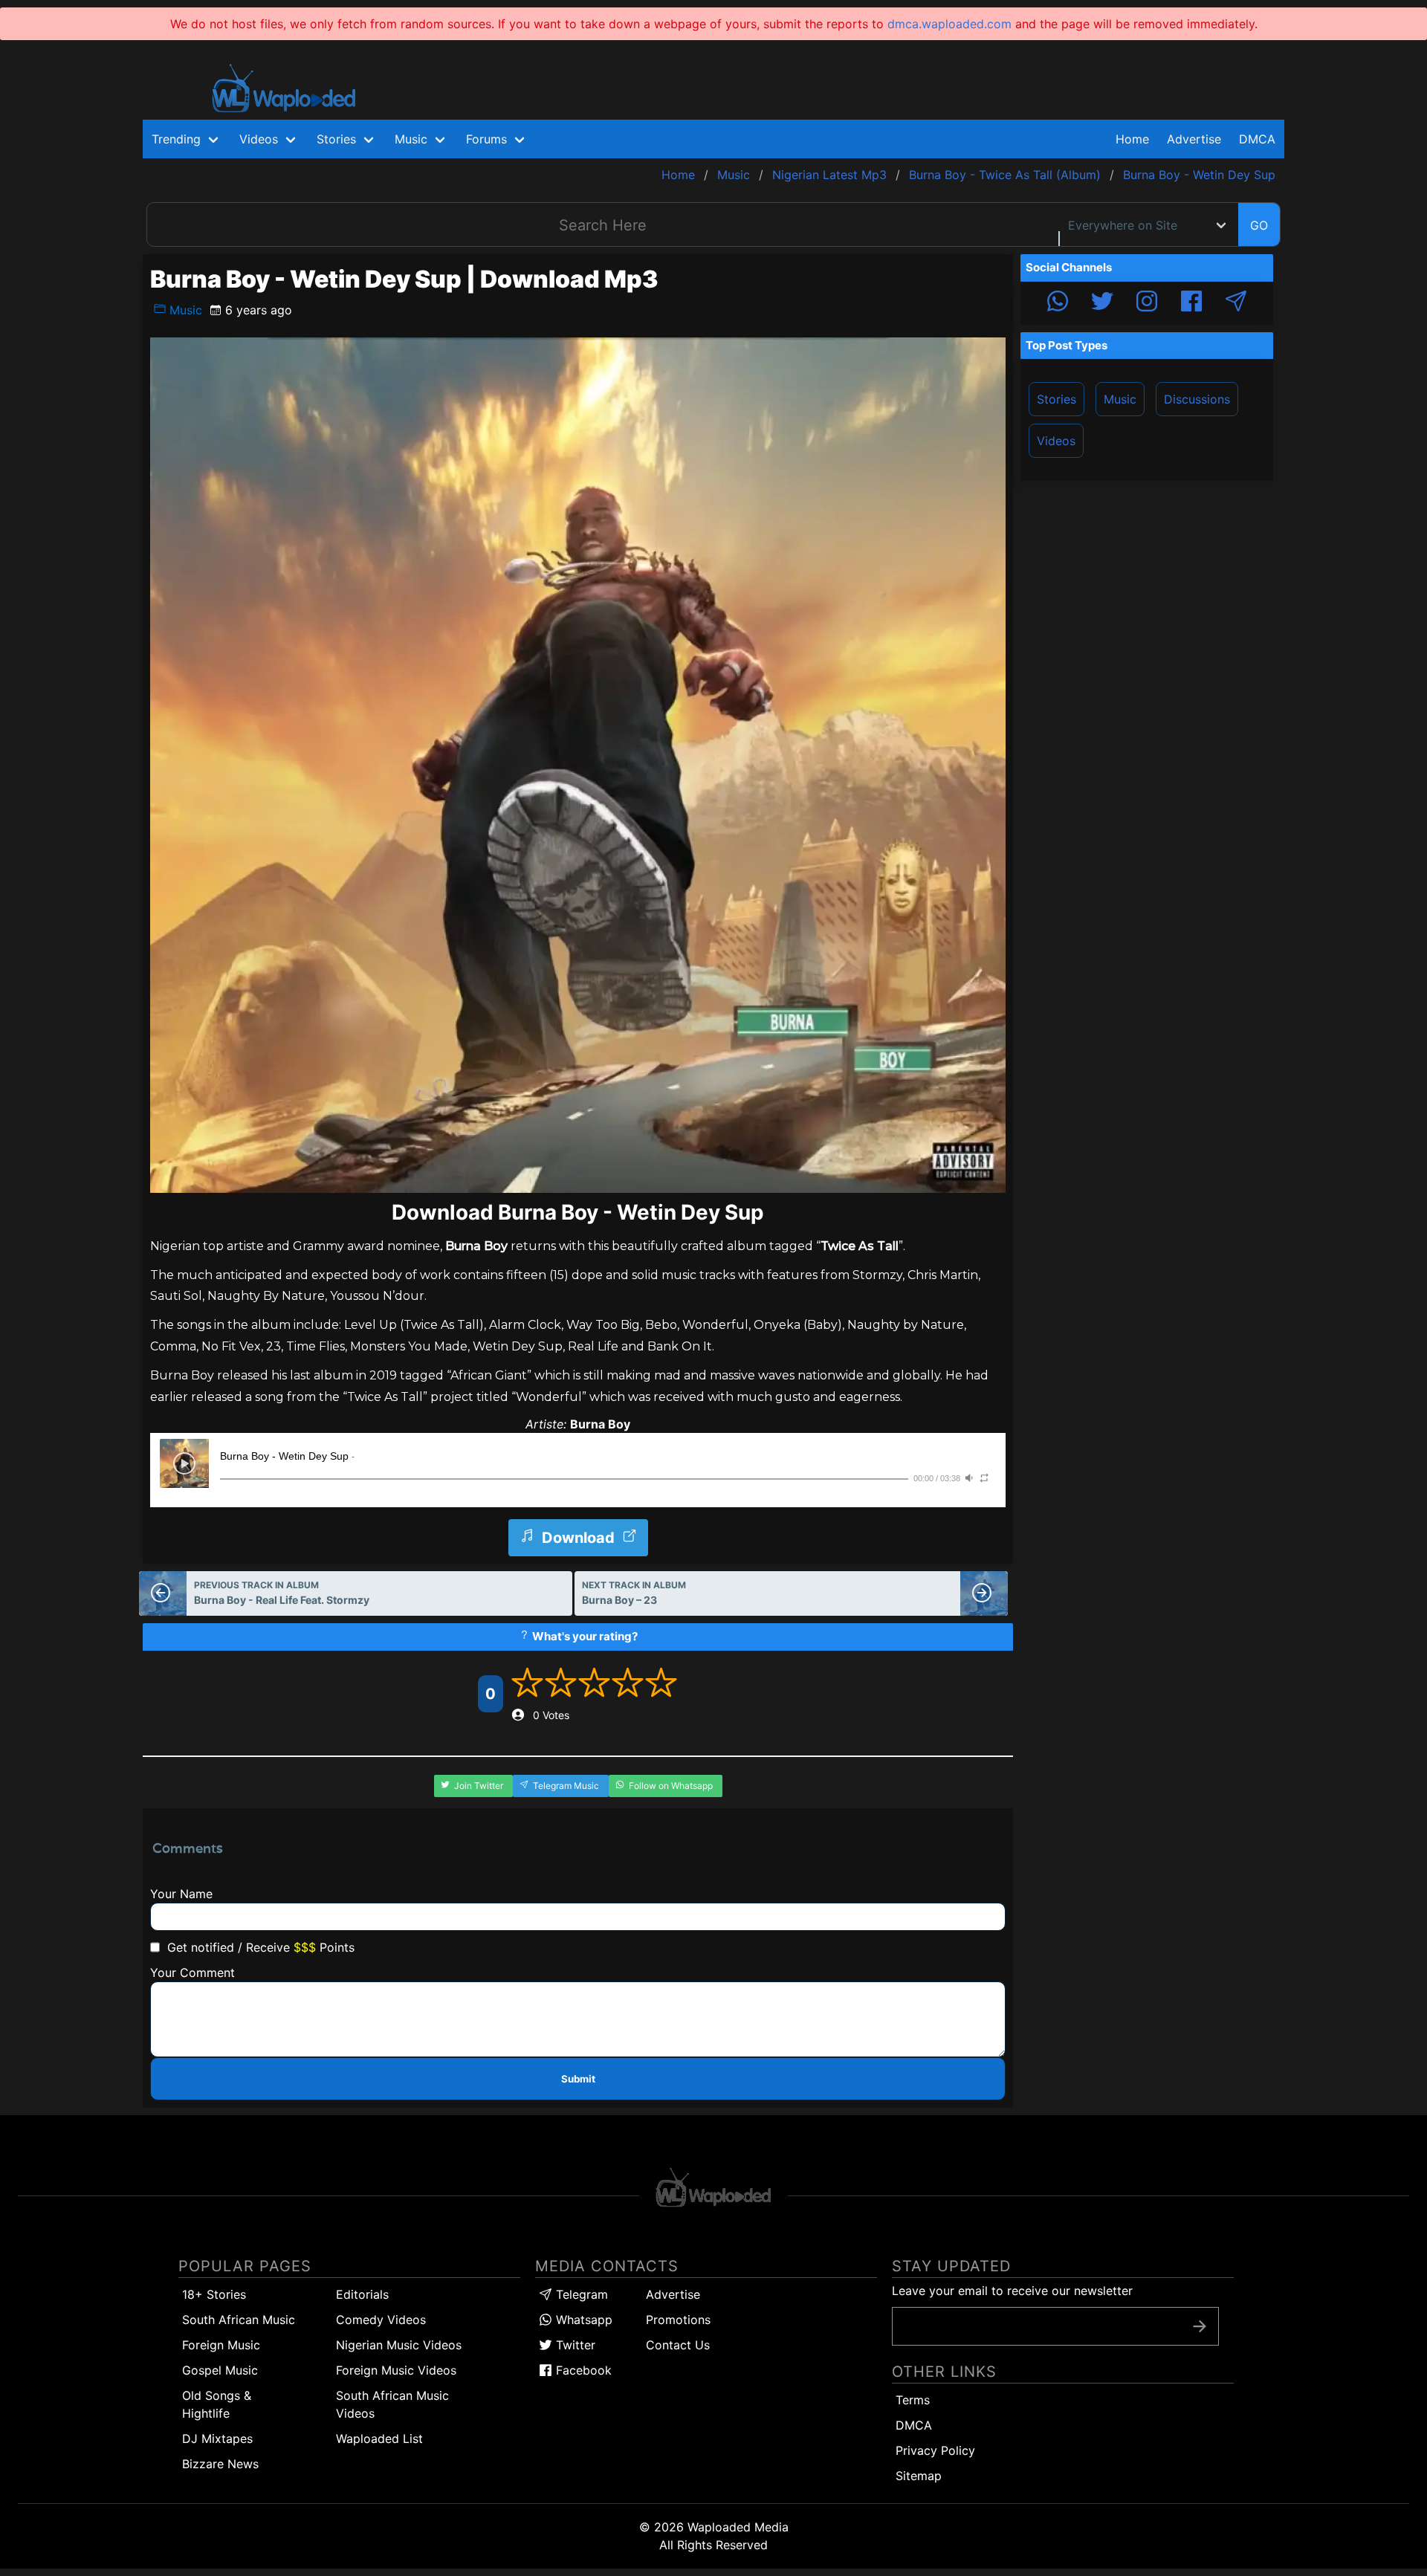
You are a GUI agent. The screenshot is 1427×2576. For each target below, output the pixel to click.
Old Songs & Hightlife (217, 2404)
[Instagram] (1147, 303)
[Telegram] (1236, 303)
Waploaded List (379, 2439)
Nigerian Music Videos (399, 2345)
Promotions (678, 2320)
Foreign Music (221, 2345)
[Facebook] (1191, 303)
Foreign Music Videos (396, 2370)
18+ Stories (214, 2294)
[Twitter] (1102, 303)
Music (184, 310)
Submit (578, 2079)
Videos (1056, 441)
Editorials (362, 2294)
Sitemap (919, 2476)
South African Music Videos (392, 2404)
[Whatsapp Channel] (1058, 303)
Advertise (673, 2294)
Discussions (1197, 399)
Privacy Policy (935, 2450)
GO (1259, 225)
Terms (913, 2400)
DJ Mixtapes (217, 2439)
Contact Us (678, 2345)
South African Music (239, 2320)
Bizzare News (220, 2464)
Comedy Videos (381, 2320)
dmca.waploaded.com (949, 24)
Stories (1057, 399)
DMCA (1257, 139)
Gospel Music (220, 2370)
